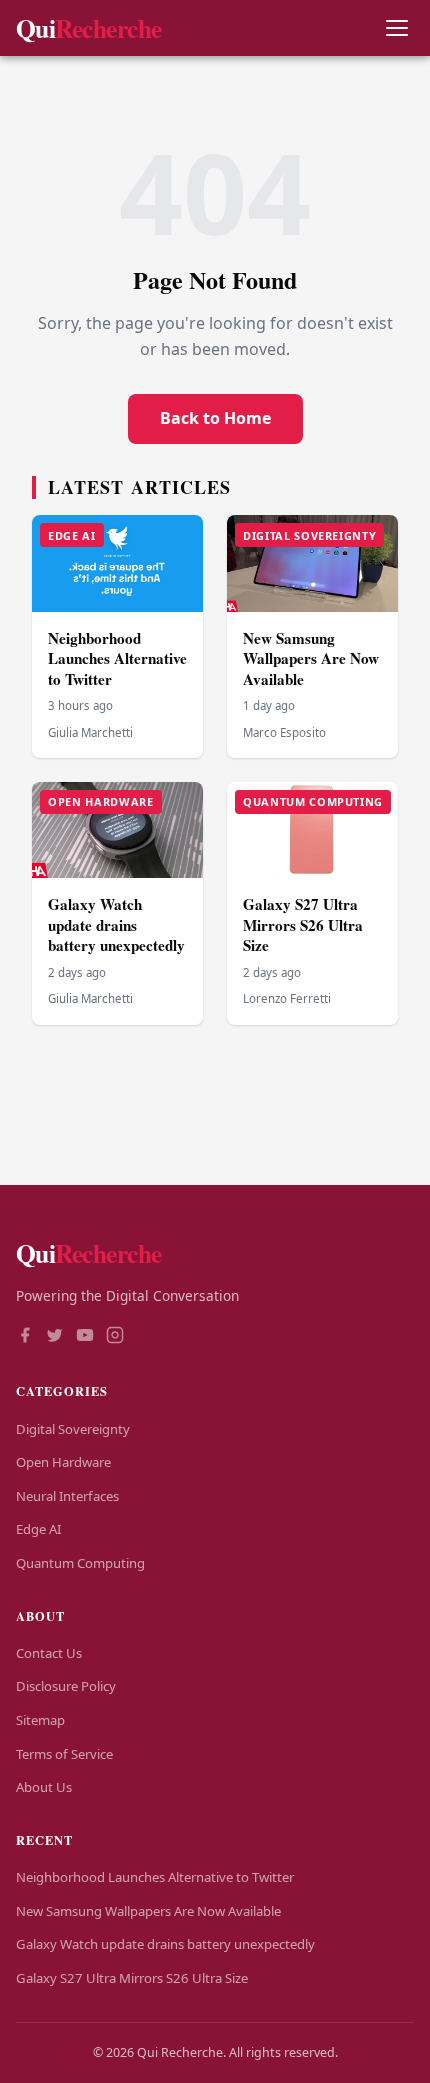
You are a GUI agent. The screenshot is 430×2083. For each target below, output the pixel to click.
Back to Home (215, 418)
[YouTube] (85, 1337)
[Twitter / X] (55, 1337)
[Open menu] (396, 28)
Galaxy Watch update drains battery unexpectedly (116, 924)
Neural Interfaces (67, 1496)
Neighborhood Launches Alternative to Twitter (117, 658)
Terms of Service (64, 1754)
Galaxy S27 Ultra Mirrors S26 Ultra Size (303, 924)
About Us (44, 1787)
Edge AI (38, 1529)
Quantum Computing (80, 1563)
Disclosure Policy (66, 1686)
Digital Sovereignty (73, 1429)
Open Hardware (63, 1462)
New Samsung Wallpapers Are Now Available (311, 658)
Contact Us (49, 1653)
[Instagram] (115, 1337)
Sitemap (40, 1720)
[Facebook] (25, 1337)
